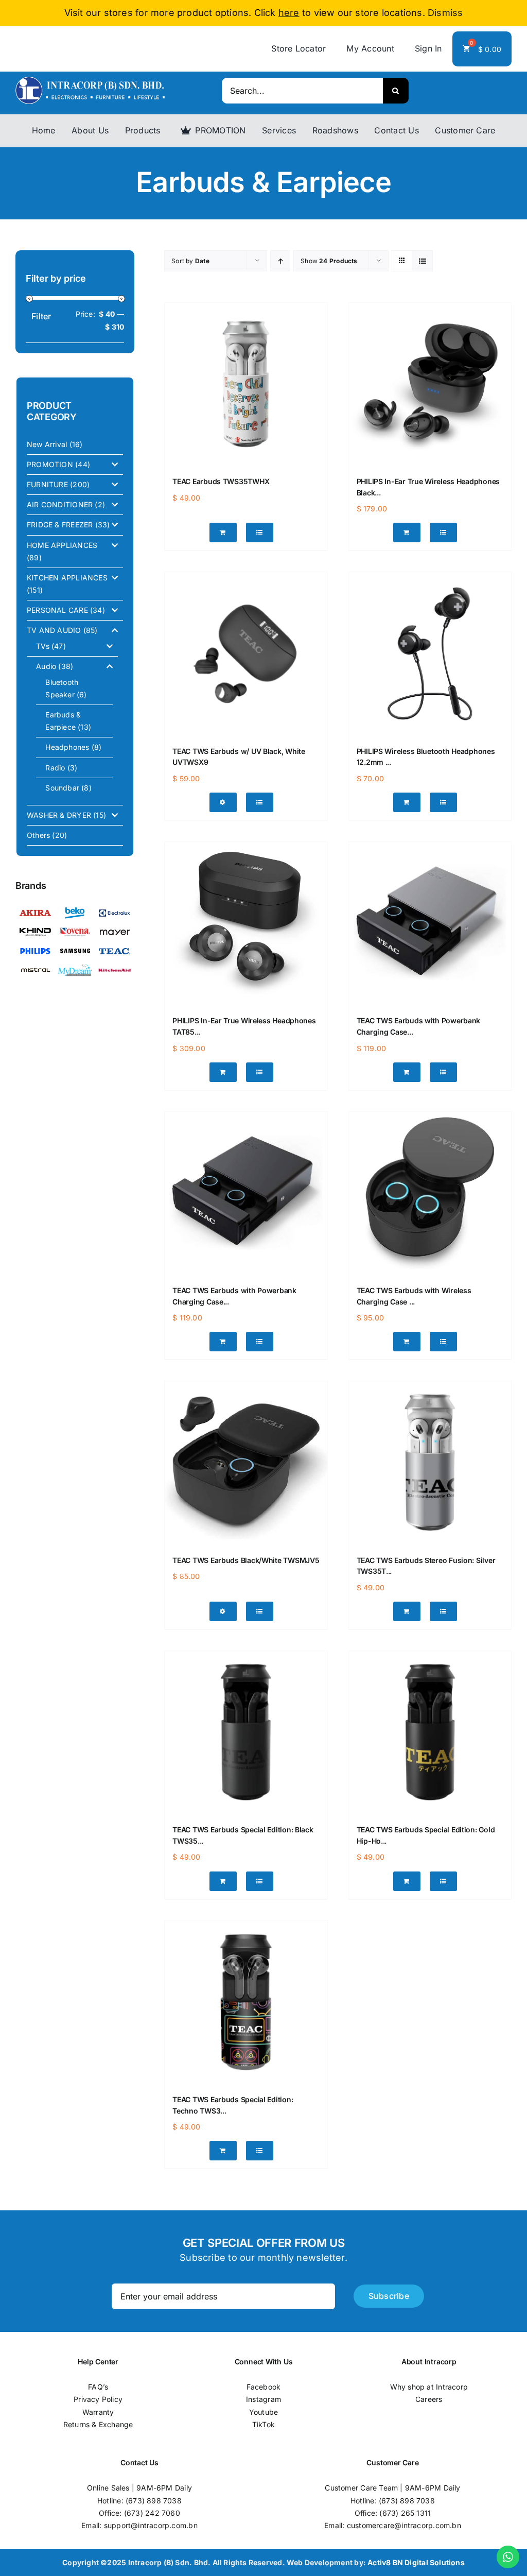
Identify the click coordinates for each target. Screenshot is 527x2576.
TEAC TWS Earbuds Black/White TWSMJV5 (246, 1560)
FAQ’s (98, 2387)
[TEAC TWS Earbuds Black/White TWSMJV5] (246, 1462)
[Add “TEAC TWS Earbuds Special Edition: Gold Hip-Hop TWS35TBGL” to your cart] (407, 1881)
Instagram (263, 2399)
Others (38, 835)
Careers (429, 2399)
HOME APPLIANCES (62, 545)
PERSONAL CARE (57, 610)
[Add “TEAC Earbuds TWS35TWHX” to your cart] (223, 533)
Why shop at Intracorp (429, 2387)
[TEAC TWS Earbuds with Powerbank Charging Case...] (430, 923)
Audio (46, 666)
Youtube (263, 2412)
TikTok (263, 2424)
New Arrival (47, 444)
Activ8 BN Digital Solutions (416, 2562)
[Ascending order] (280, 261)
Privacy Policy (98, 2399)
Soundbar (62, 788)
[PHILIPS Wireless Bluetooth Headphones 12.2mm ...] (430, 653)
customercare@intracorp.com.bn (404, 2525)
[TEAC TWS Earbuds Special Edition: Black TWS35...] (246, 1732)
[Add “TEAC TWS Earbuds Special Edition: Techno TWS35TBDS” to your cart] (223, 2151)
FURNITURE (47, 484)
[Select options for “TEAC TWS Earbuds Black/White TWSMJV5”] (223, 1611)
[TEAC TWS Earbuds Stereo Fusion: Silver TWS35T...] (430, 1462)
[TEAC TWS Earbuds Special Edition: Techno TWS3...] (246, 2002)
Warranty (98, 2412)
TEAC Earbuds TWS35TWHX (221, 481)
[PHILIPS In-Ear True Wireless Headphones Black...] (430, 384)
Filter (41, 316)
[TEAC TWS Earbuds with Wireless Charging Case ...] (430, 1193)
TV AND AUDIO (54, 630)
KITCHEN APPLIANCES (67, 578)
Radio (55, 768)
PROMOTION (50, 464)
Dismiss (445, 13)
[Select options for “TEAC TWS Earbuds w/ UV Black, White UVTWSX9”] (223, 802)
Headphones (67, 747)
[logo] (90, 80)
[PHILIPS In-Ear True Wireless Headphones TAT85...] (246, 923)
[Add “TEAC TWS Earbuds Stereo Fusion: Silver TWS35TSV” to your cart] (407, 1611)
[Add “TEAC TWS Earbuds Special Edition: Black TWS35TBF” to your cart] (223, 1881)
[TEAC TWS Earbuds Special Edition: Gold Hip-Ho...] (430, 1732)
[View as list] (422, 261)
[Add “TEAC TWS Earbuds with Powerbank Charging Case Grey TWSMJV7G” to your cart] (407, 1072)
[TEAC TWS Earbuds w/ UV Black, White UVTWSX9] (246, 653)
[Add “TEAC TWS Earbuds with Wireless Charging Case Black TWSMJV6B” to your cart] (407, 1342)
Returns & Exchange (98, 2424)
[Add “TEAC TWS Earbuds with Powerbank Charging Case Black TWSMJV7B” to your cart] (223, 1342)
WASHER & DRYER (59, 815)
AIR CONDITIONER (60, 504)
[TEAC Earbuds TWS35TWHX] (246, 384)
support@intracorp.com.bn (151, 2525)
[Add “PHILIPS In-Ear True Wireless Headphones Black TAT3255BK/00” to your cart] (407, 533)
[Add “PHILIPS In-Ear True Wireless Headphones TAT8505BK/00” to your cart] (223, 1072)
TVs (43, 646)
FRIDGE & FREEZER (60, 525)
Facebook (264, 2387)
